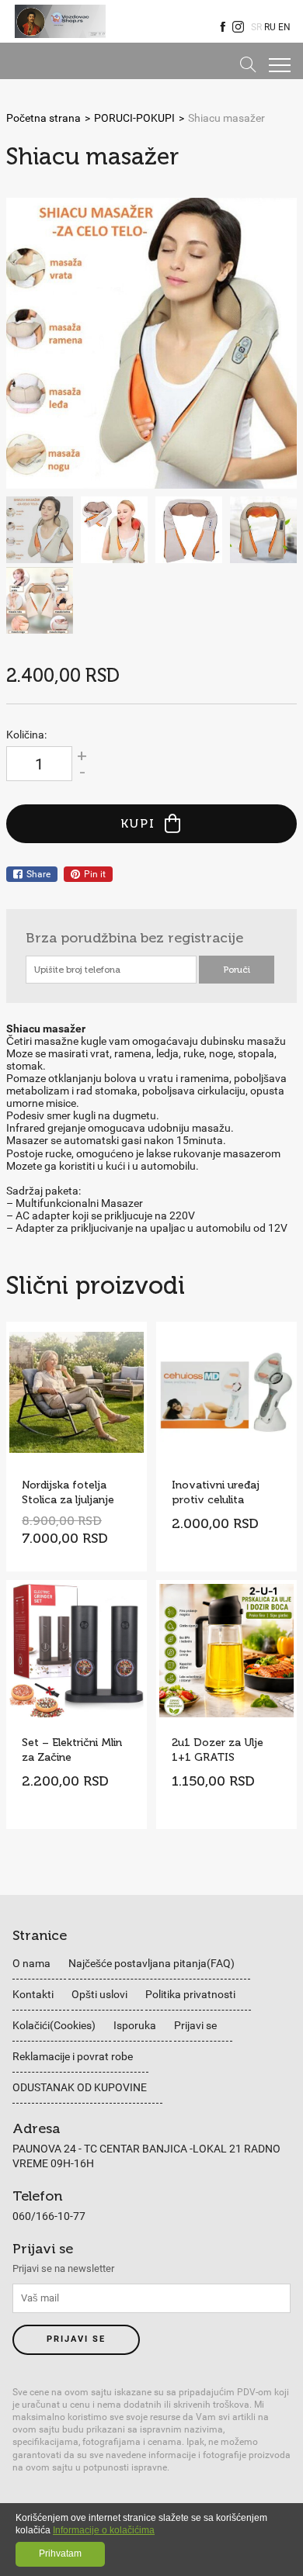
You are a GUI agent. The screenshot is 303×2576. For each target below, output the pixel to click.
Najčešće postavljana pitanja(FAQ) (151, 1963)
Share (38, 874)
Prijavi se (195, 2025)
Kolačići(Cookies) (54, 2025)
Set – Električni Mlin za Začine (72, 1750)
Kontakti (33, 1994)
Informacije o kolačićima (104, 2530)
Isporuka (135, 2025)
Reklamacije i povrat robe (73, 2056)
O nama (31, 1963)
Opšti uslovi (99, 1994)
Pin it (95, 874)
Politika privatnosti (190, 1994)
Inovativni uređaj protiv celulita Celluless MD (216, 1492)
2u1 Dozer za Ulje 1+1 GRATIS (218, 1750)
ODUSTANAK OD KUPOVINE (80, 2087)
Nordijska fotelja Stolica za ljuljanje (68, 1492)
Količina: (26, 735)
